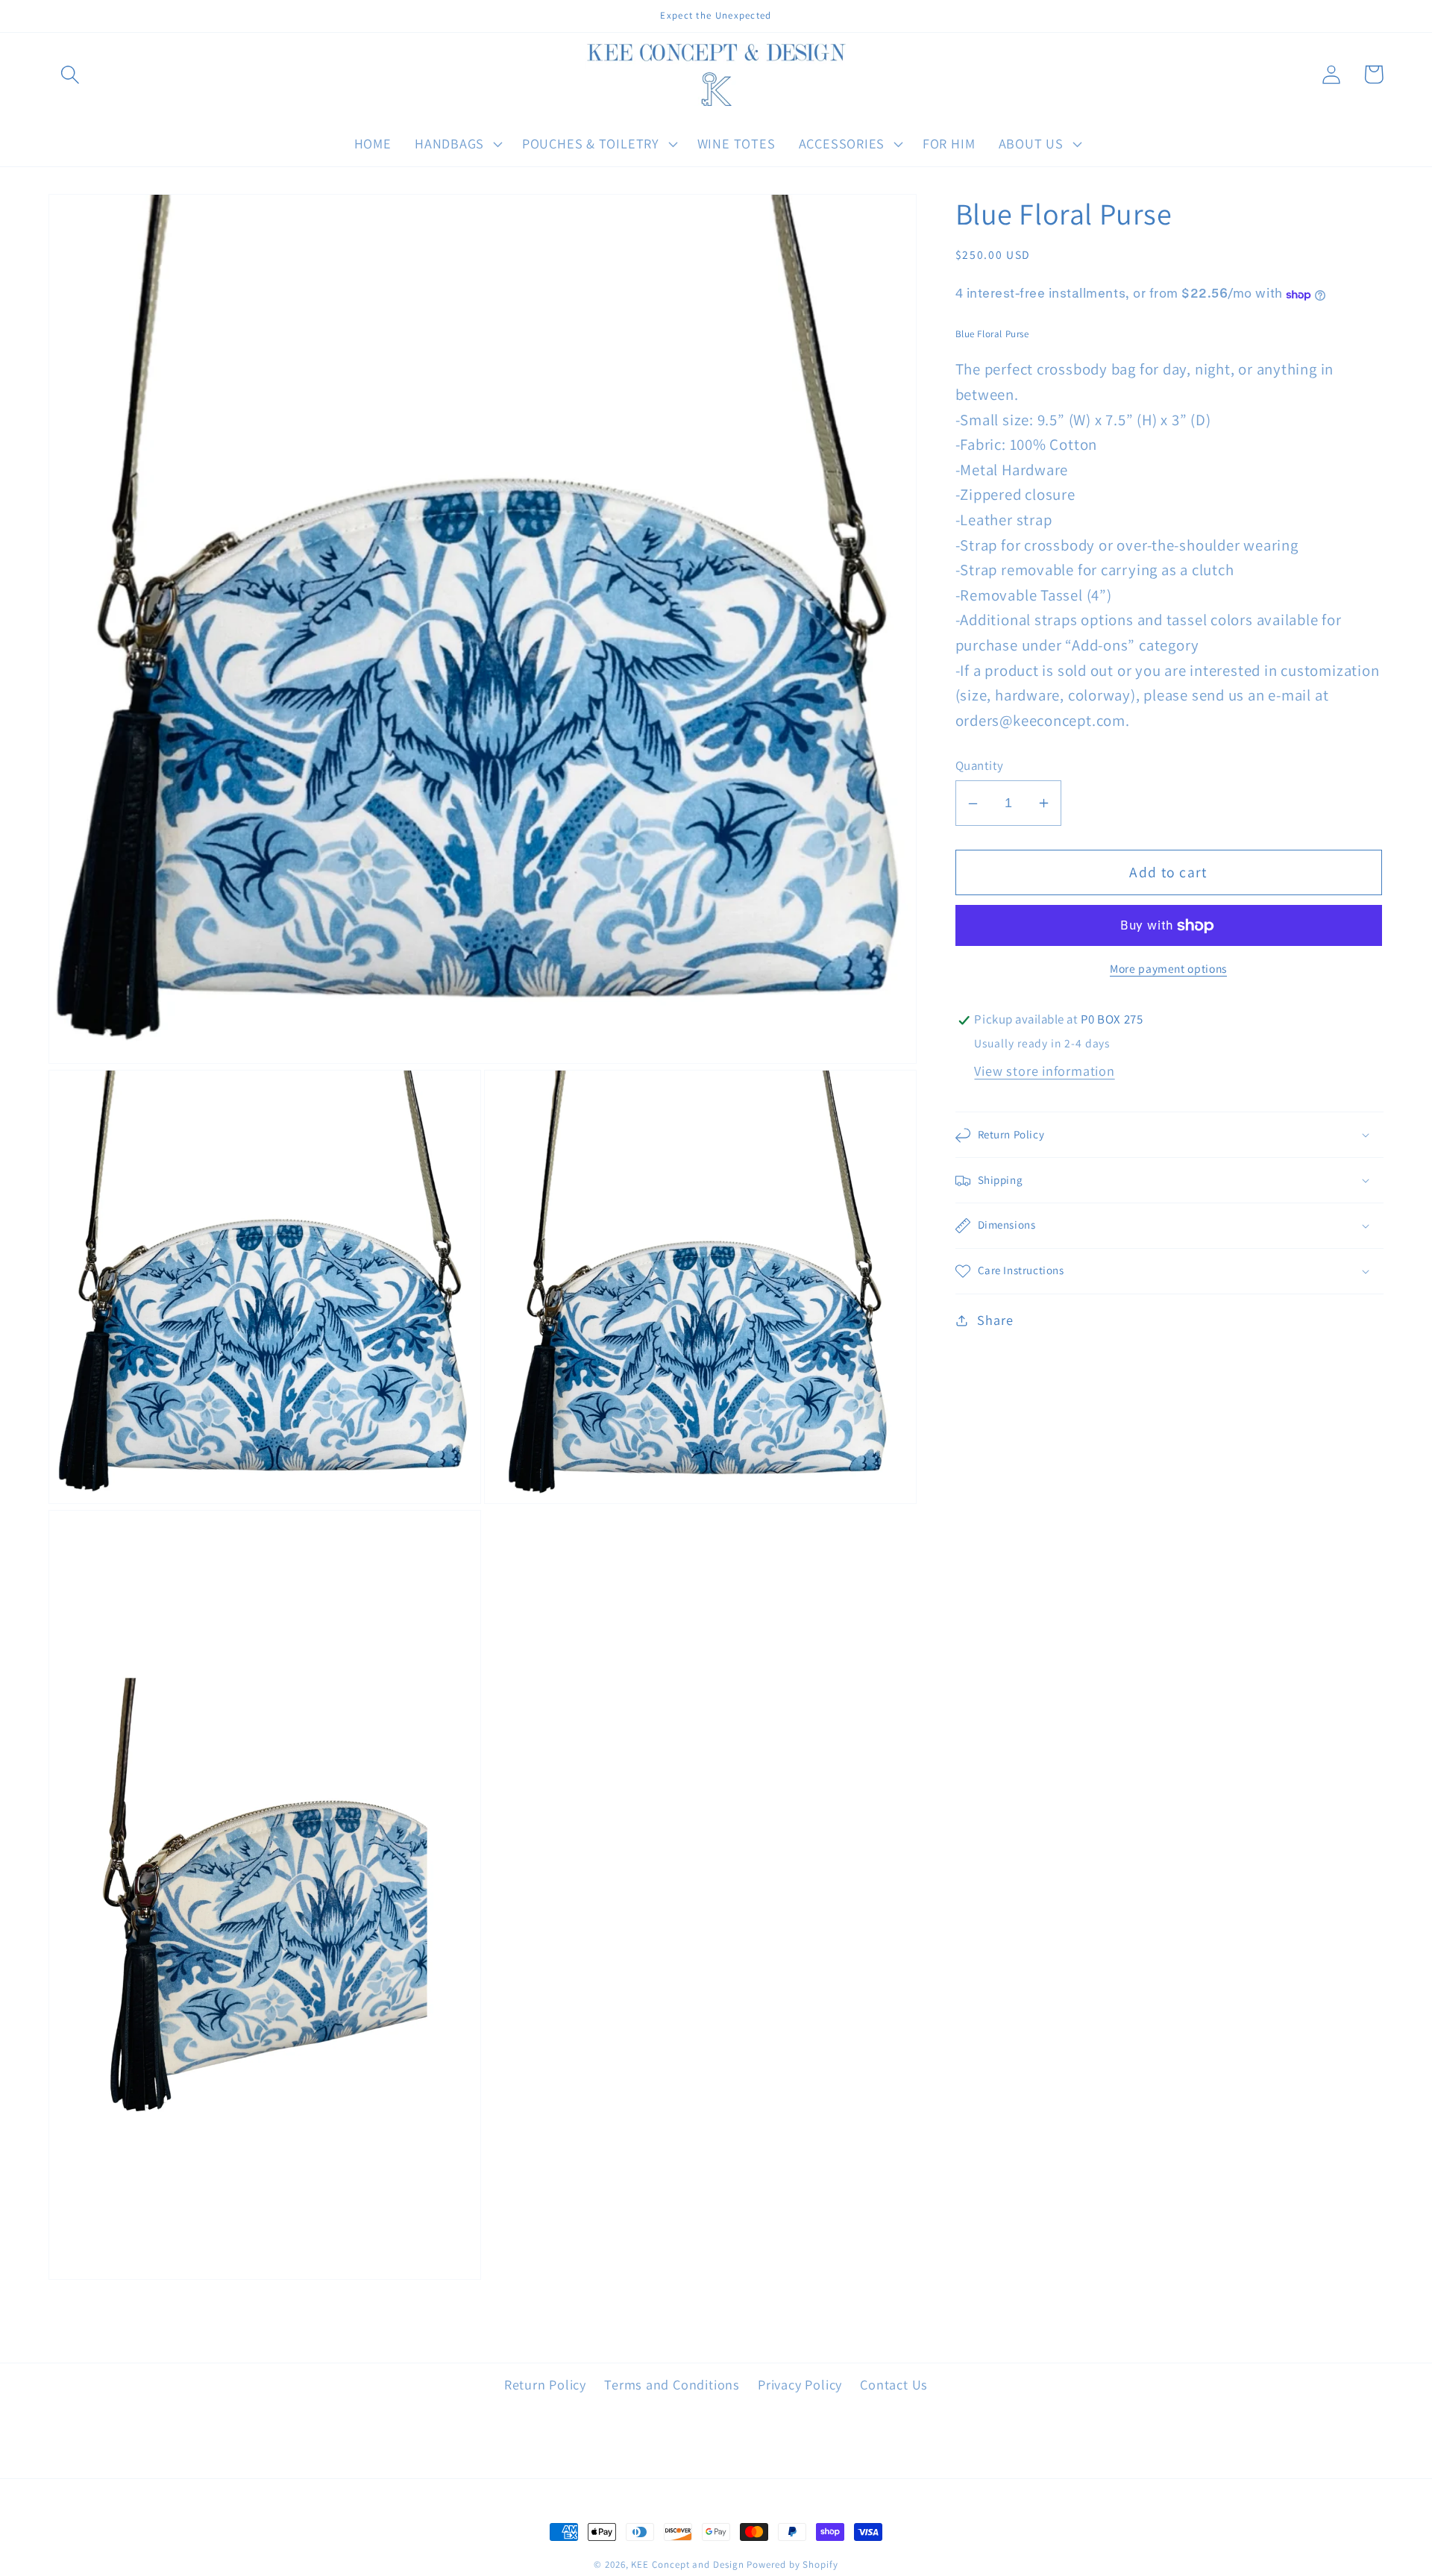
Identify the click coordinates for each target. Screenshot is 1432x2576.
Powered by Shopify (792, 2564)
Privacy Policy (800, 2384)
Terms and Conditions (672, 2384)
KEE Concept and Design (687, 2564)
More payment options (1168, 969)
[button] (70, 74)
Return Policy (545, 2384)
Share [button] (995, 1320)
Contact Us (894, 2384)
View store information (1044, 1071)
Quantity (980, 765)
